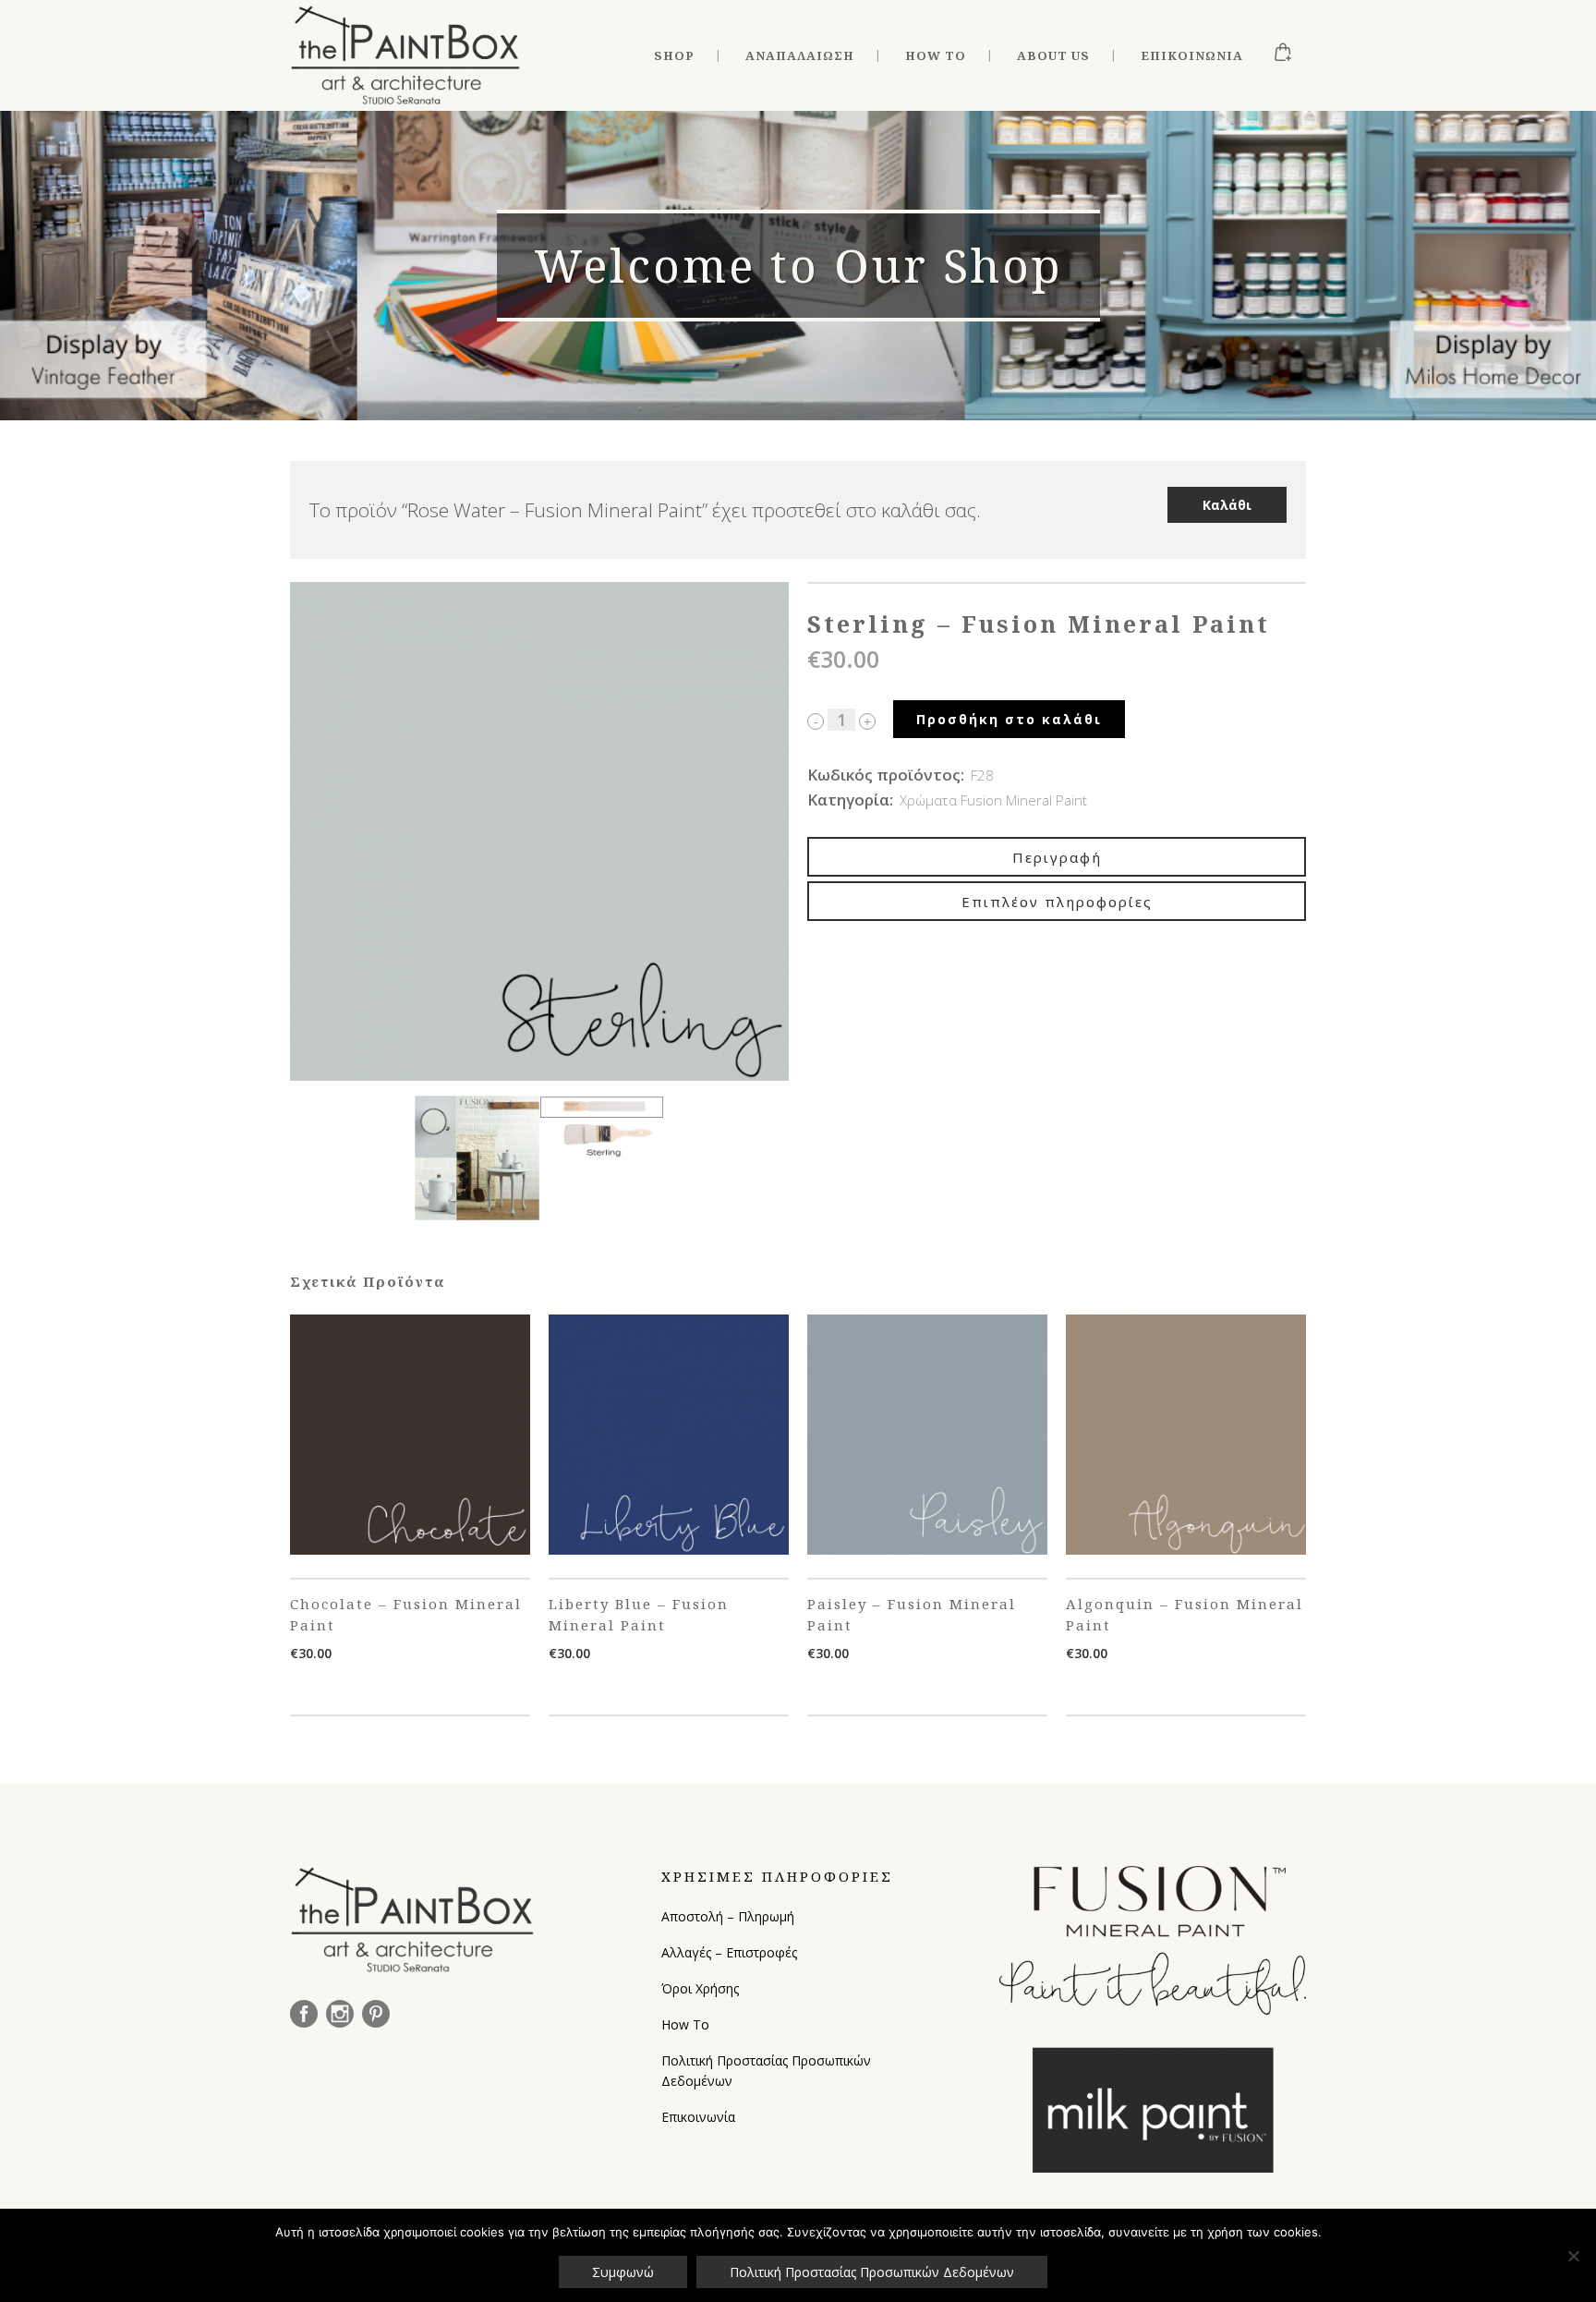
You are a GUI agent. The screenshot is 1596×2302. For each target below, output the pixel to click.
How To (685, 2024)
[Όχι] (1573, 2256)
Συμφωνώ (623, 2272)
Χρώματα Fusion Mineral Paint (993, 800)
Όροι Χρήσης (700, 1988)
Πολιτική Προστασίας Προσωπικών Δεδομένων (766, 2071)
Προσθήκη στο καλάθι (1009, 719)
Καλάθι (1227, 505)
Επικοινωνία (698, 2117)
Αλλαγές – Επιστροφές (729, 1952)
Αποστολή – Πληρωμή (728, 1916)
